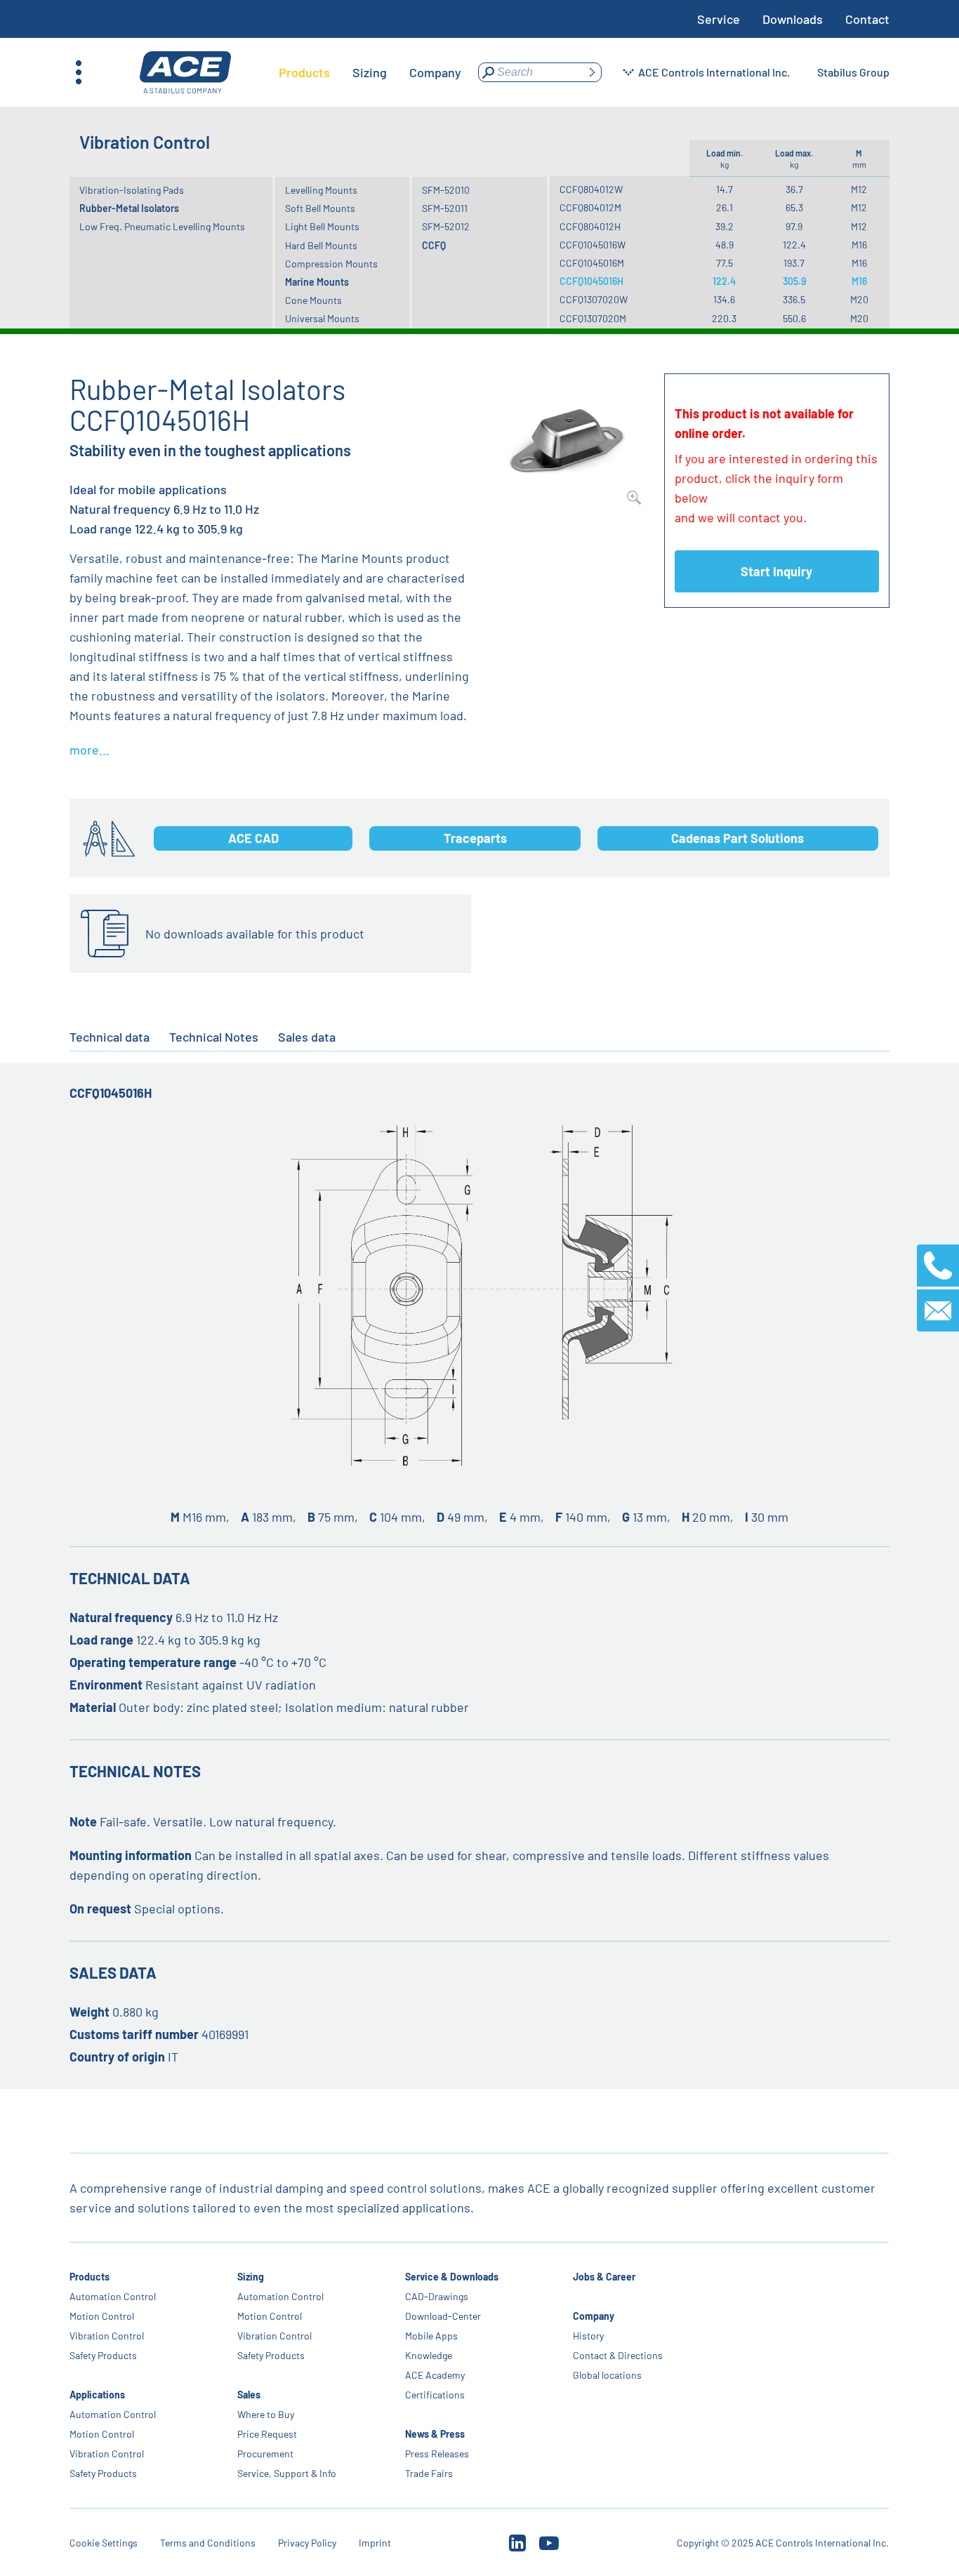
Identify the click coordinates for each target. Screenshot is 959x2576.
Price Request (267, 2434)
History (589, 2336)
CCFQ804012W (591, 189)
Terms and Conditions (208, 2543)
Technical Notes (214, 1037)
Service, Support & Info (287, 2473)
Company (594, 2316)
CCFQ (434, 245)
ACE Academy (436, 2375)
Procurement (265, 2454)
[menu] (370, 72)
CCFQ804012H (590, 226)
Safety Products (103, 2355)
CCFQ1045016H (591, 281)
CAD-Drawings (437, 2296)
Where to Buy (266, 2414)
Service (719, 19)
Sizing (251, 2277)
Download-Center (444, 2316)
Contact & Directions (619, 2355)
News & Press (436, 2434)
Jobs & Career (605, 2277)
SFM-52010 (446, 190)
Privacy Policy (307, 2543)
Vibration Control (107, 2336)
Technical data (110, 1037)
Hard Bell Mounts (321, 245)
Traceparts (475, 838)
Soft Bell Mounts (320, 208)
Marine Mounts (317, 282)
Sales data (307, 1037)
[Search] (592, 72)
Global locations (608, 2375)
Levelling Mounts (321, 190)
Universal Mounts (322, 318)
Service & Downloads (452, 2277)
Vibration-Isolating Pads (132, 190)
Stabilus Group (853, 72)
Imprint (375, 2543)
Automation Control (113, 2296)
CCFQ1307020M (593, 318)
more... (90, 750)
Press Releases (438, 2454)
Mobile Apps (432, 2336)
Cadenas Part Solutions (738, 838)
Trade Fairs (430, 2473)
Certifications (436, 2395)
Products (90, 2277)
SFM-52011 (445, 208)
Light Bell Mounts (322, 226)
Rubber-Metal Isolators (129, 208)
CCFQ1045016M (592, 263)
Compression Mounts (331, 264)
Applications (97, 2395)
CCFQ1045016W (593, 245)
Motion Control (102, 2316)
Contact (867, 19)
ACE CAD (253, 838)
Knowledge (429, 2355)
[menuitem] (304, 72)
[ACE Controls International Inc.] (185, 73)
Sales (249, 2395)
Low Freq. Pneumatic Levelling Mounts (162, 226)
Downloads (793, 19)
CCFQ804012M (590, 207)
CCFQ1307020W (594, 299)
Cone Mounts (313, 300)
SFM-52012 (446, 226)
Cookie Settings (104, 2543)
